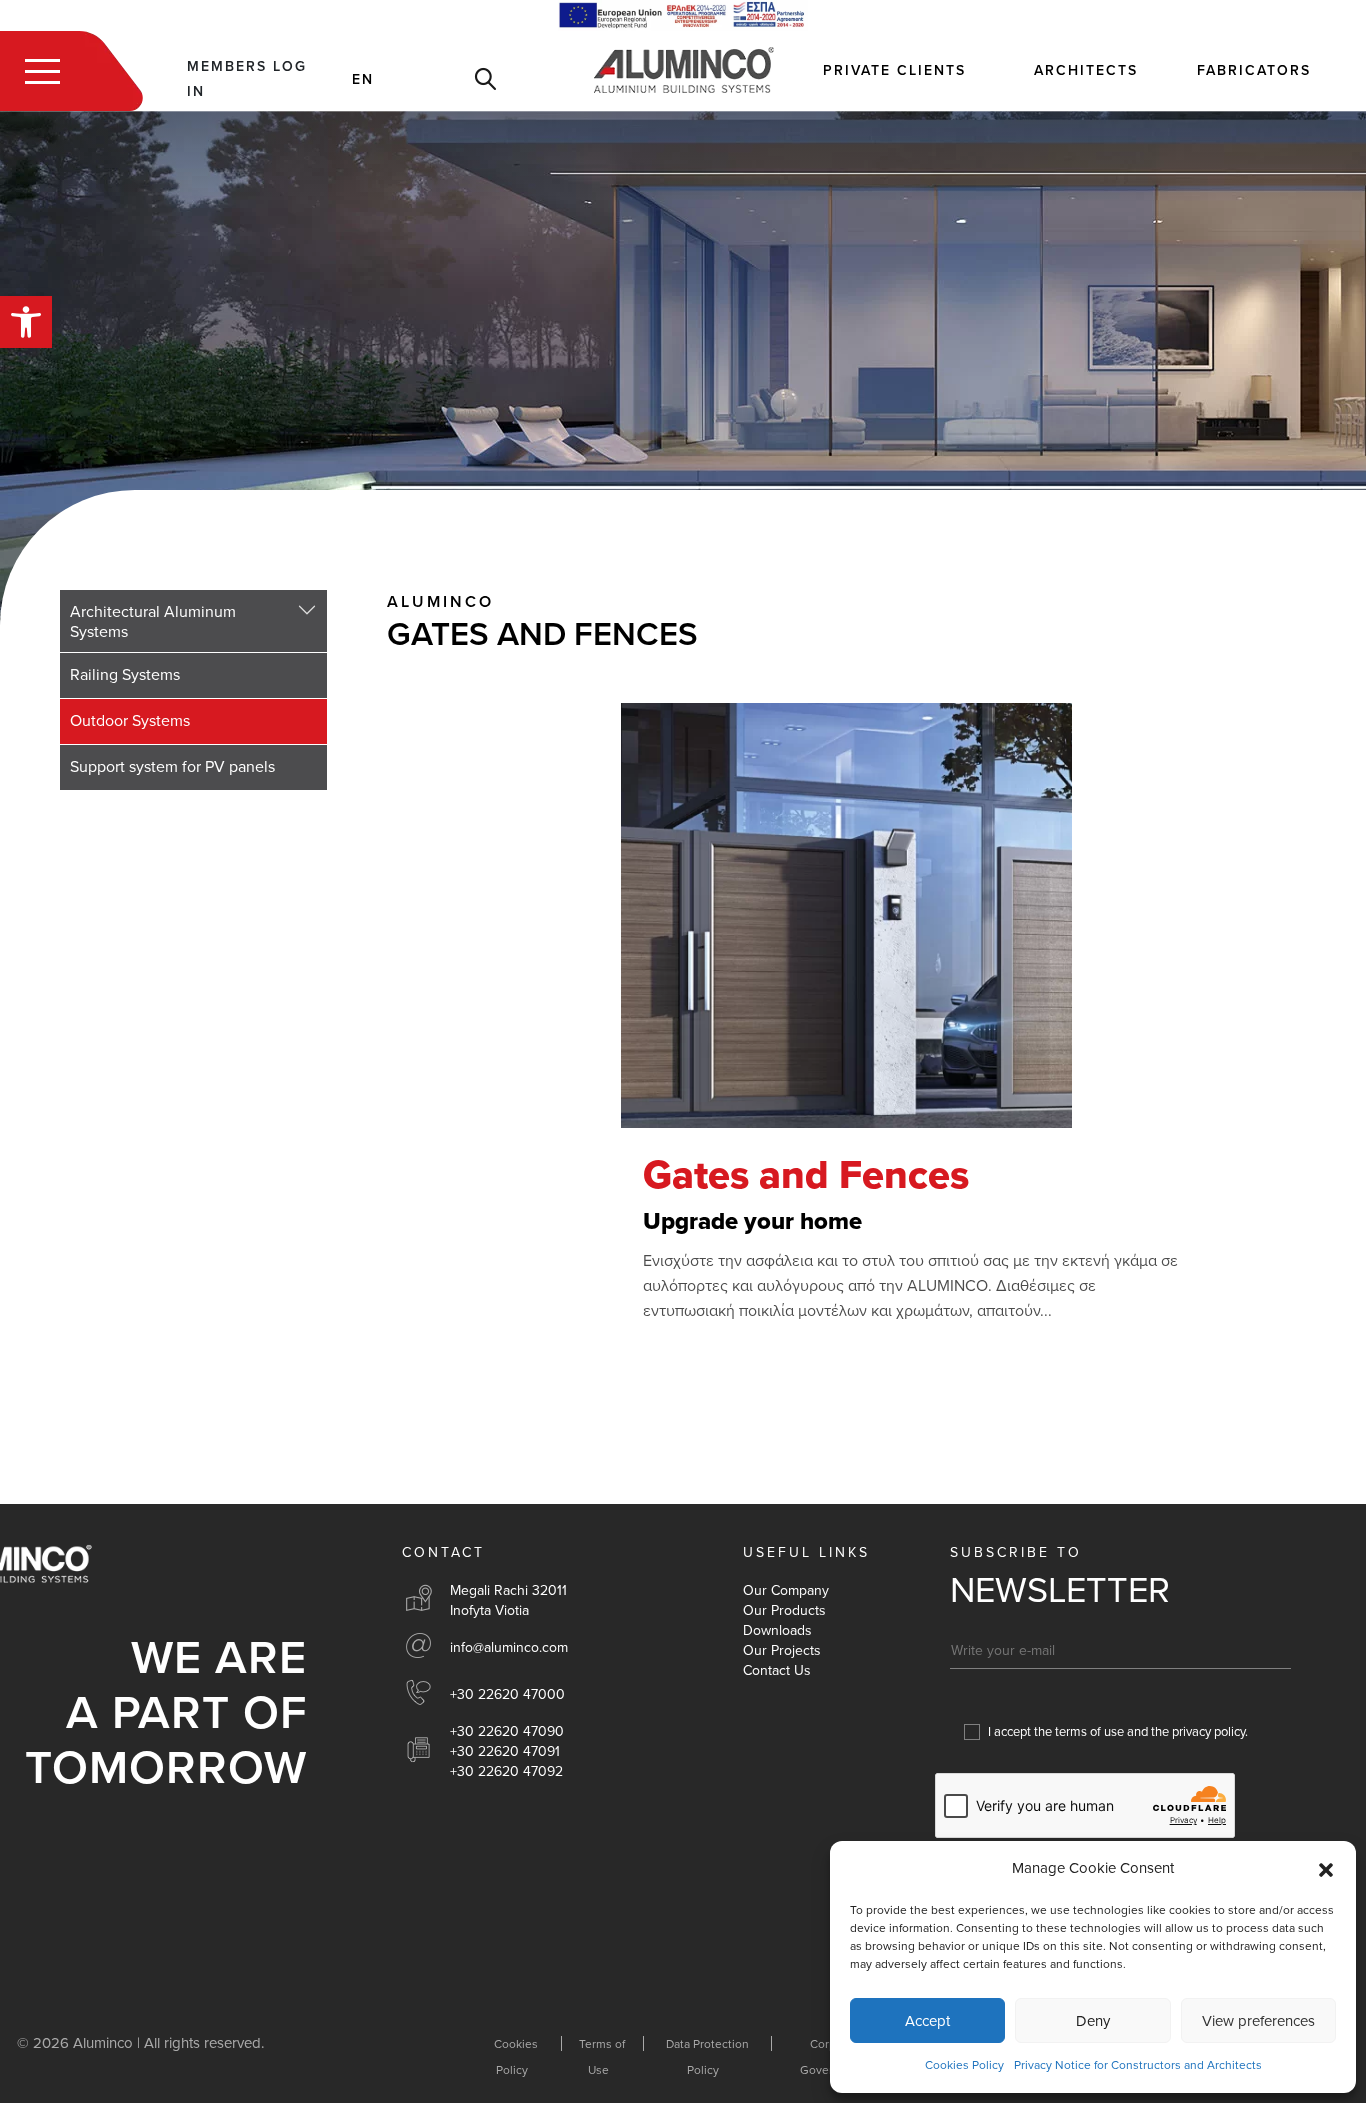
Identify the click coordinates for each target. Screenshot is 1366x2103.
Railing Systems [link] (125, 675)
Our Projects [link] (782, 1650)
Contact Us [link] (777, 1670)
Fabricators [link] (1254, 70)
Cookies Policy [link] (964, 2065)
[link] (26, 322)
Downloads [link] (777, 1630)
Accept (927, 2021)
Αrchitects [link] (1086, 70)
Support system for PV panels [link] (172, 767)
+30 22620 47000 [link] (507, 1694)
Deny (1093, 2021)
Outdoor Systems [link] (130, 721)
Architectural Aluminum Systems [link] (153, 622)
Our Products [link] (784, 1610)
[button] (1326, 1869)
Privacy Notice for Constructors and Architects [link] (1138, 2065)
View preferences (1258, 2021)
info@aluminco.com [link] (509, 1647)
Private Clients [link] (894, 70)
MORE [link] (772, 1368)
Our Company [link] (786, 1590)
